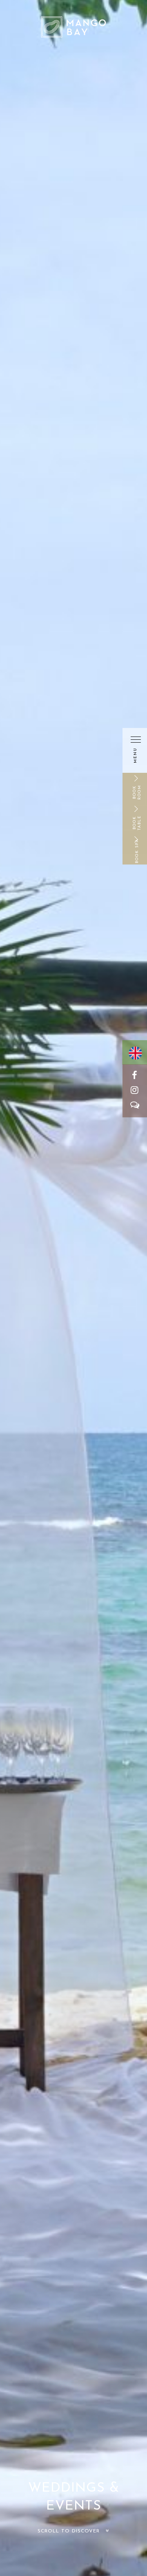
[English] (134, 1055)
